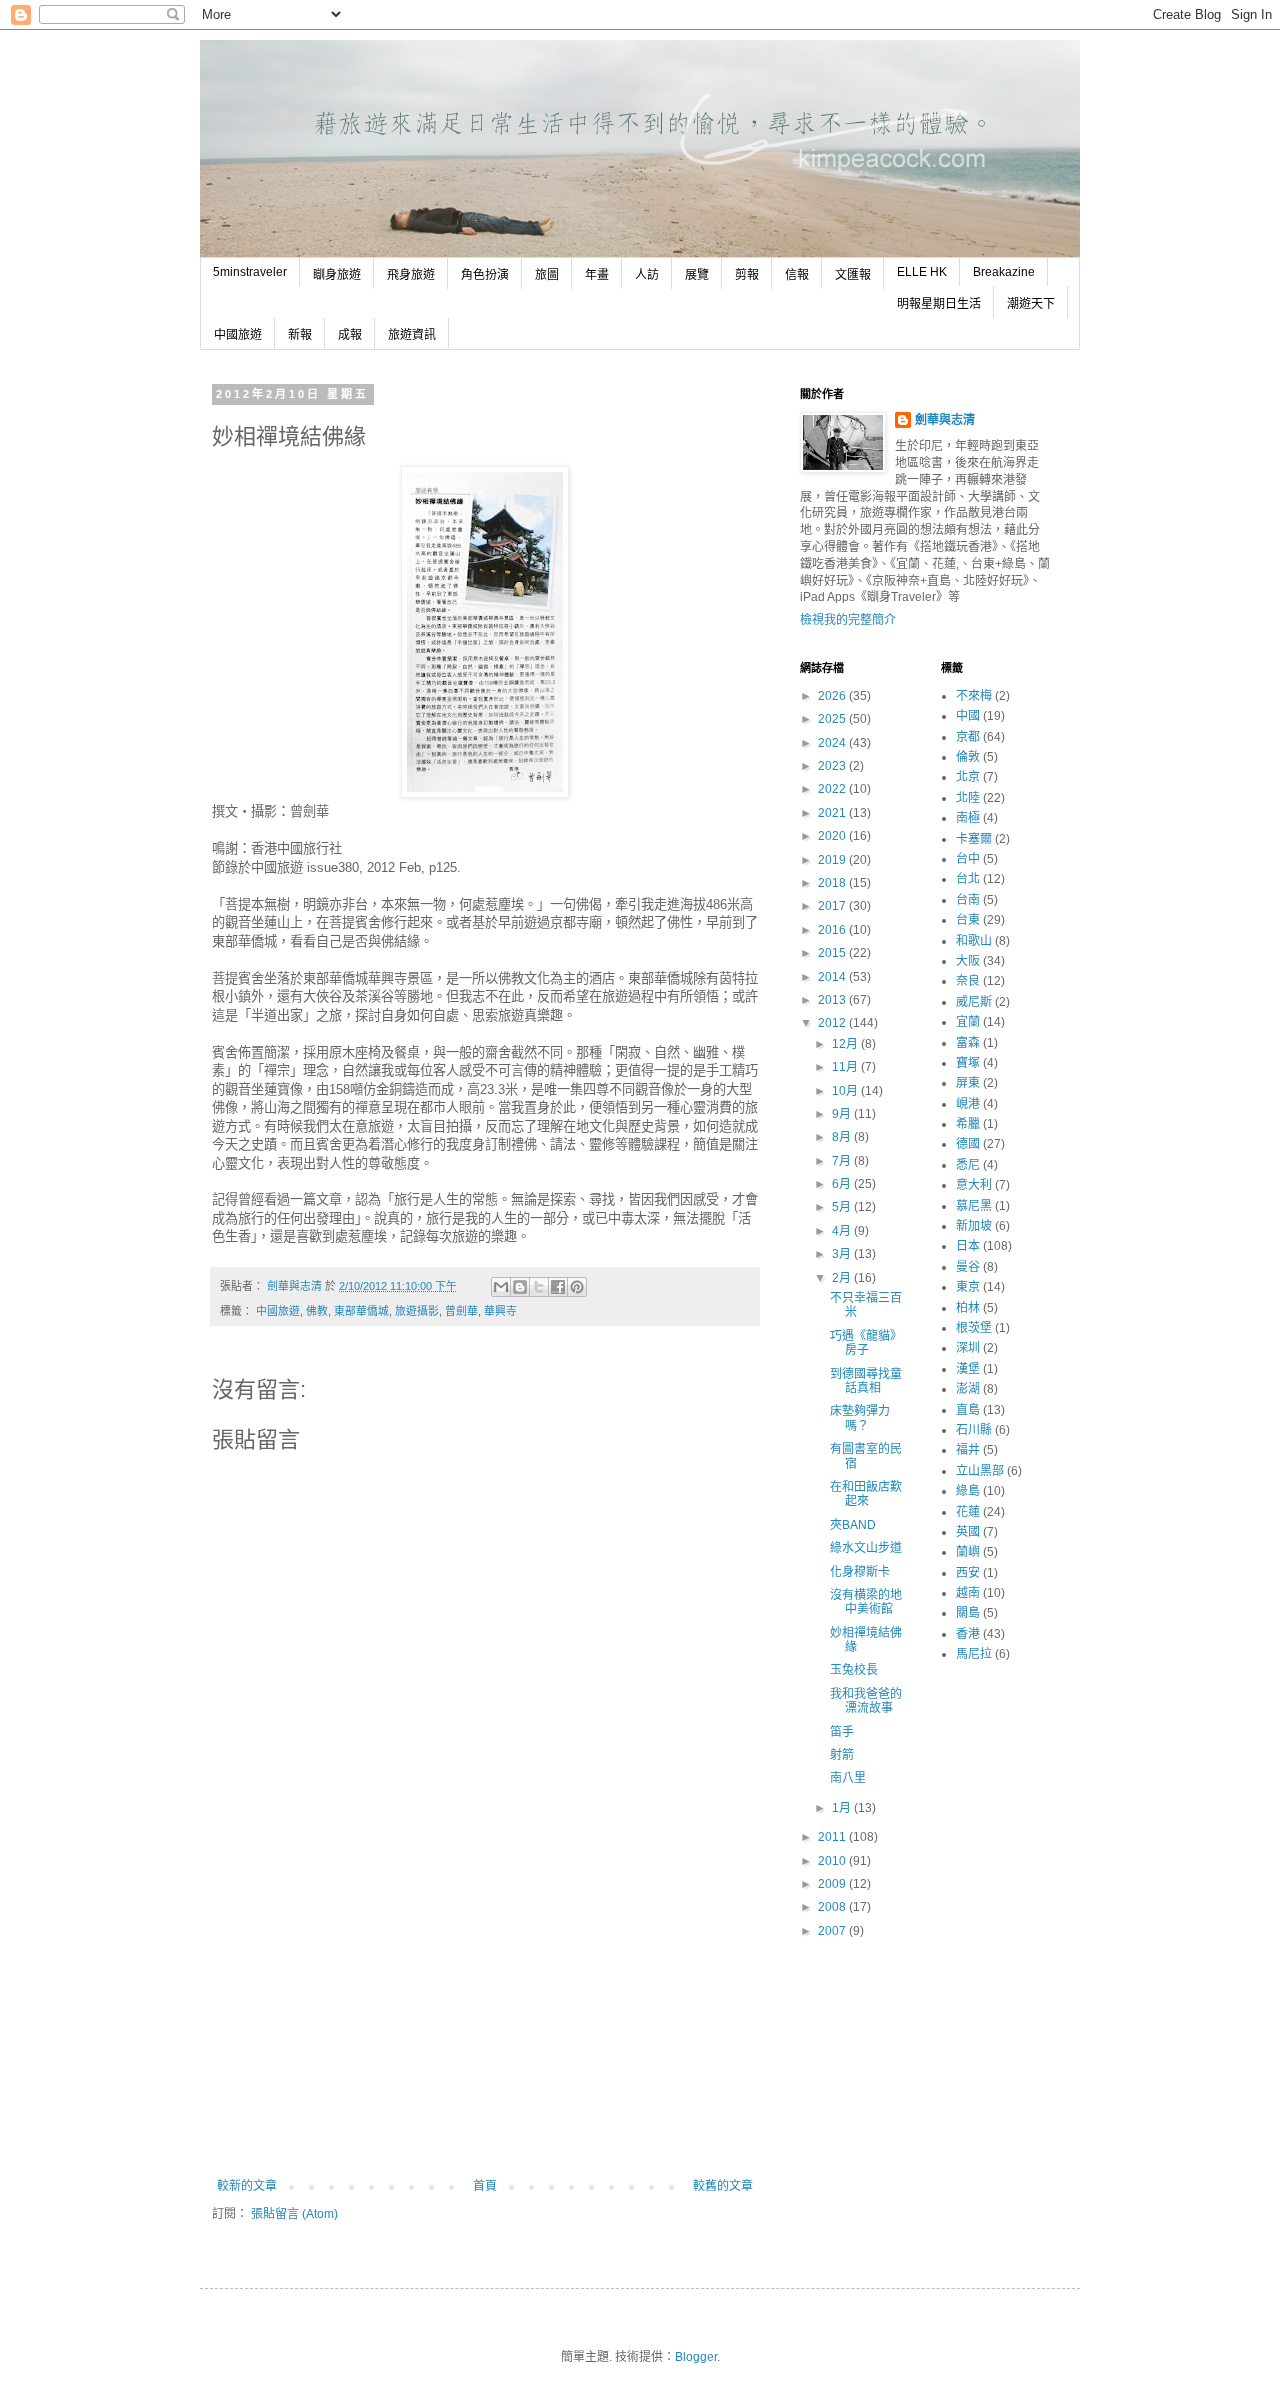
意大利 (974, 1185)
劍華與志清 (945, 420)
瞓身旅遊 (337, 275)
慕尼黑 (974, 1206)
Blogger (696, 2357)
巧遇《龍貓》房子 (866, 1343)
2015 (833, 953)
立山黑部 (980, 1471)
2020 (833, 836)
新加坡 (974, 1226)
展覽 (697, 275)
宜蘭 (968, 1022)
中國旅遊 (238, 335)
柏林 (968, 1308)
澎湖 (968, 1389)
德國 (968, 1144)
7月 (843, 1161)
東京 (968, 1287)
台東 (968, 920)
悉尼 (968, 1165)
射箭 (842, 1755)
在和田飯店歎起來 (866, 1494)
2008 (833, 1907)
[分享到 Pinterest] (577, 1287)
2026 (833, 696)
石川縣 (974, 1430)
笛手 (842, 1732)
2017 (833, 906)
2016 (833, 930)
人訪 (647, 275)
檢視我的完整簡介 (848, 620)
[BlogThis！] (520, 1287)
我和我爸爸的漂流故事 (866, 1701)
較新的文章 (247, 2186)
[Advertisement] (485, 2029)
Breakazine (1004, 272)
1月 (843, 1808)
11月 (846, 1067)
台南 (968, 900)
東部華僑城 (361, 1311)
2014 (833, 977)
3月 (843, 1254)
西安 (968, 1573)
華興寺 (500, 1311)
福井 (968, 1450)
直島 (968, 1410)
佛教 (317, 1311)
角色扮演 (485, 275)
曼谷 (968, 1267)
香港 (968, 1634)
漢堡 (968, 1369)
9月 (843, 1114)
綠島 (968, 1491)
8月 (843, 1137)
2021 (833, 813)
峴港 (968, 1104)
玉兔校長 (854, 1670)
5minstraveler (250, 272)
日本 (968, 1246)
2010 (833, 1861)
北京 (968, 777)
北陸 (968, 798)
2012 (833, 1023)
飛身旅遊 (411, 275)
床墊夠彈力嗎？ (860, 1418)
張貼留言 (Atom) (294, 2214)
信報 (797, 275)
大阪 (968, 961)
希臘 (968, 1124)
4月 (843, 1231)
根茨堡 (974, 1328)
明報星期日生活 (939, 304)
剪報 (747, 275)
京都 (968, 737)
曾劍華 (461, 1311)
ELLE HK (922, 272)
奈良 (968, 981)
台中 (968, 859)
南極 (968, 818)
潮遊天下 (1031, 304)
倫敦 (968, 757)
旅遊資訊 (412, 335)
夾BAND (853, 1525)
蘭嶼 (968, 1552)
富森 (968, 1043)
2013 (833, 1000)
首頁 (485, 2186)
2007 (833, 1931)
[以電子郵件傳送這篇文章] (501, 1287)
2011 (833, 1837)
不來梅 (974, 696)
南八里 (848, 1778)
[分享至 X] (539, 1287)
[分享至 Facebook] (558, 1287)
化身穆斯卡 (860, 1572)
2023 (833, 766)
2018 (833, 883)
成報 (350, 335)
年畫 (597, 275)
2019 (833, 860)
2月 (843, 1278)
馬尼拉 (974, 1654)
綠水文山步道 (866, 1548)
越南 (968, 1593)
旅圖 (547, 275)
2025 (833, 719)
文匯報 (853, 275)
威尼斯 (974, 1002)
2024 (833, 743)
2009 (833, 1884)
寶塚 (968, 1063)
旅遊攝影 (417, 1311)
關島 (968, 1613)
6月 (843, 1184)
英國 (968, 1532)
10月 (846, 1091)
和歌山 (974, 941)
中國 (968, 716)
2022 (833, 789)
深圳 (968, 1348)
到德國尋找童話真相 (866, 1381)
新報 (300, 335)
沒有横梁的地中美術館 (866, 1602)
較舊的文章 (723, 2186)
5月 (843, 1207)
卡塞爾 (974, 839)
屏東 (968, 1083)
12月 (846, 1044)
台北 (968, 879)
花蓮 (968, 1512)
